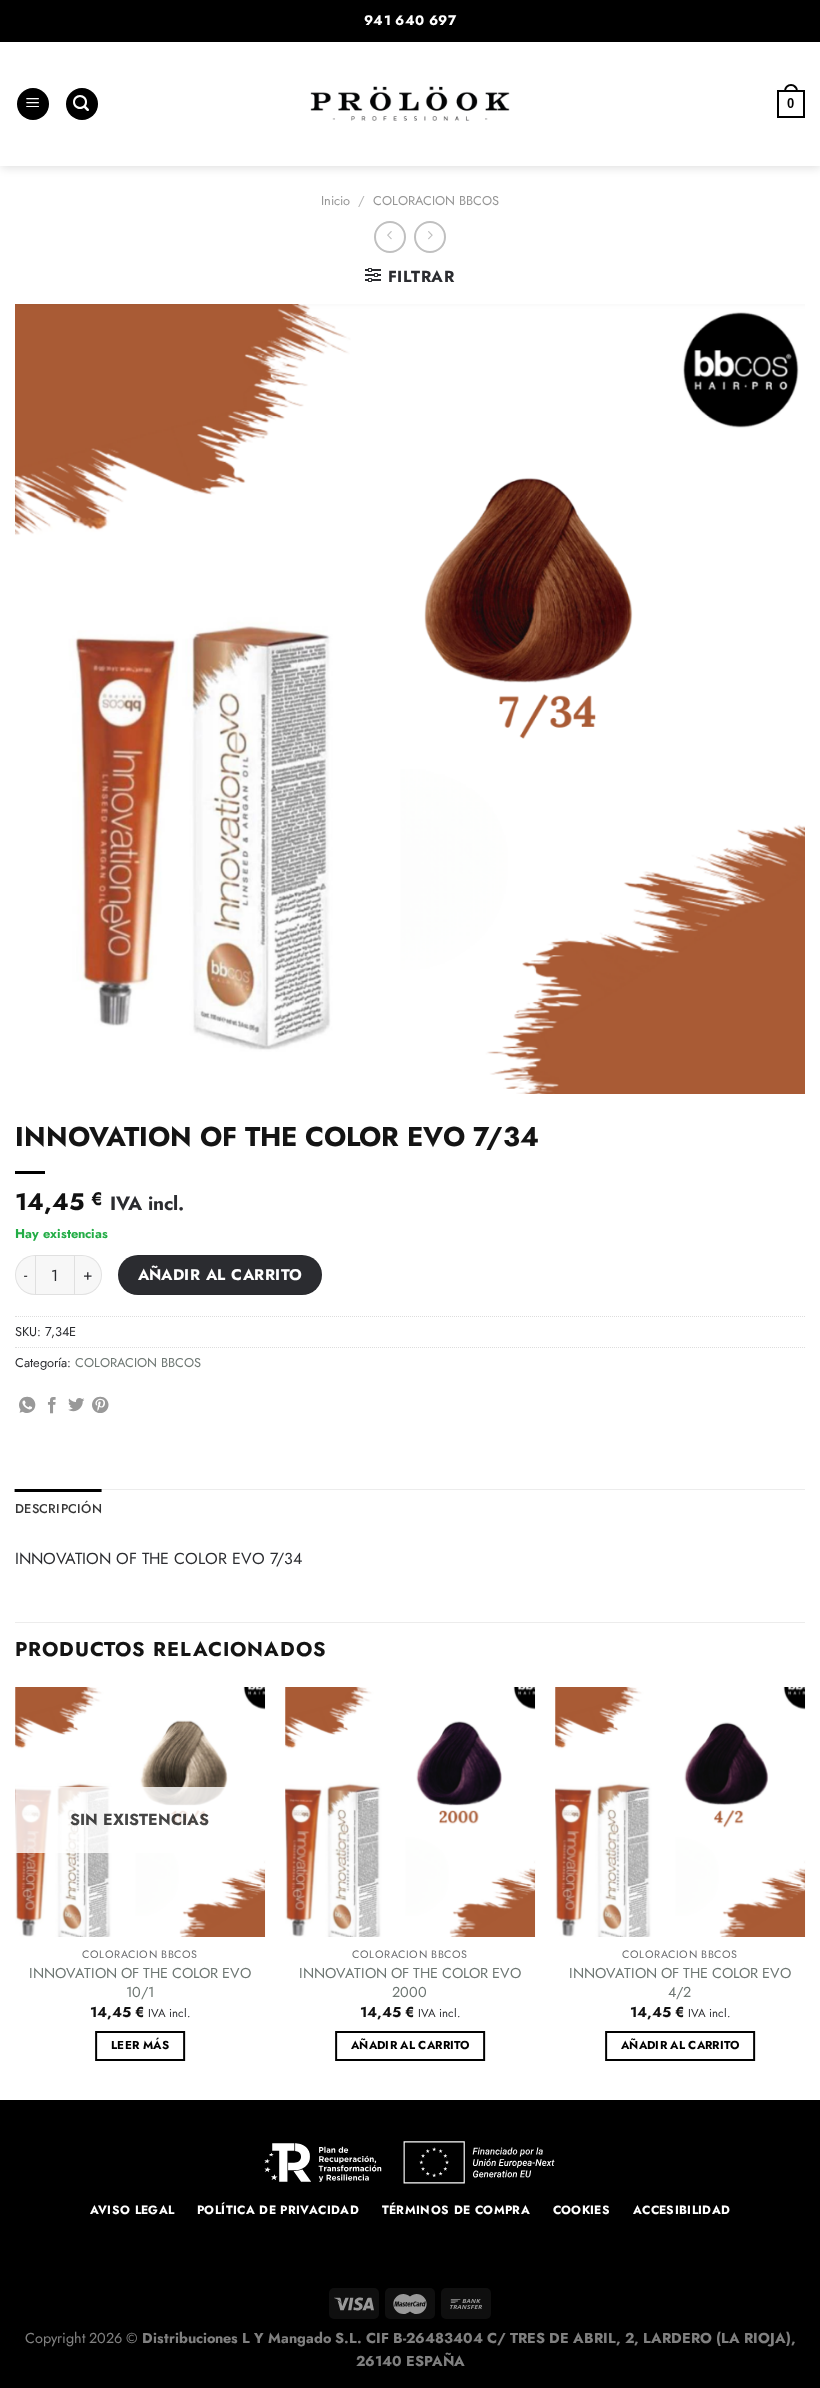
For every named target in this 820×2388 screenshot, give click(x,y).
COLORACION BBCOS (436, 200)
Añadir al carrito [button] (410, 2045)
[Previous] (16, 1892)
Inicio (335, 200)
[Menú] (33, 104)
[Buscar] (82, 104)
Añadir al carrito (220, 1274)
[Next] (804, 1892)
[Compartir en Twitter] (76, 1406)
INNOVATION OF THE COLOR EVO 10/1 (140, 1982)
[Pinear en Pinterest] (100, 1406)
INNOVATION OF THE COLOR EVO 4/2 (680, 1982)
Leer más (140, 2045)
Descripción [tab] (58, 1508)
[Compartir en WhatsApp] (27, 1406)
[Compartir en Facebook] (52, 1406)
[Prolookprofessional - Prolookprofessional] (410, 103)
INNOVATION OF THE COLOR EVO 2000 (410, 1982)
